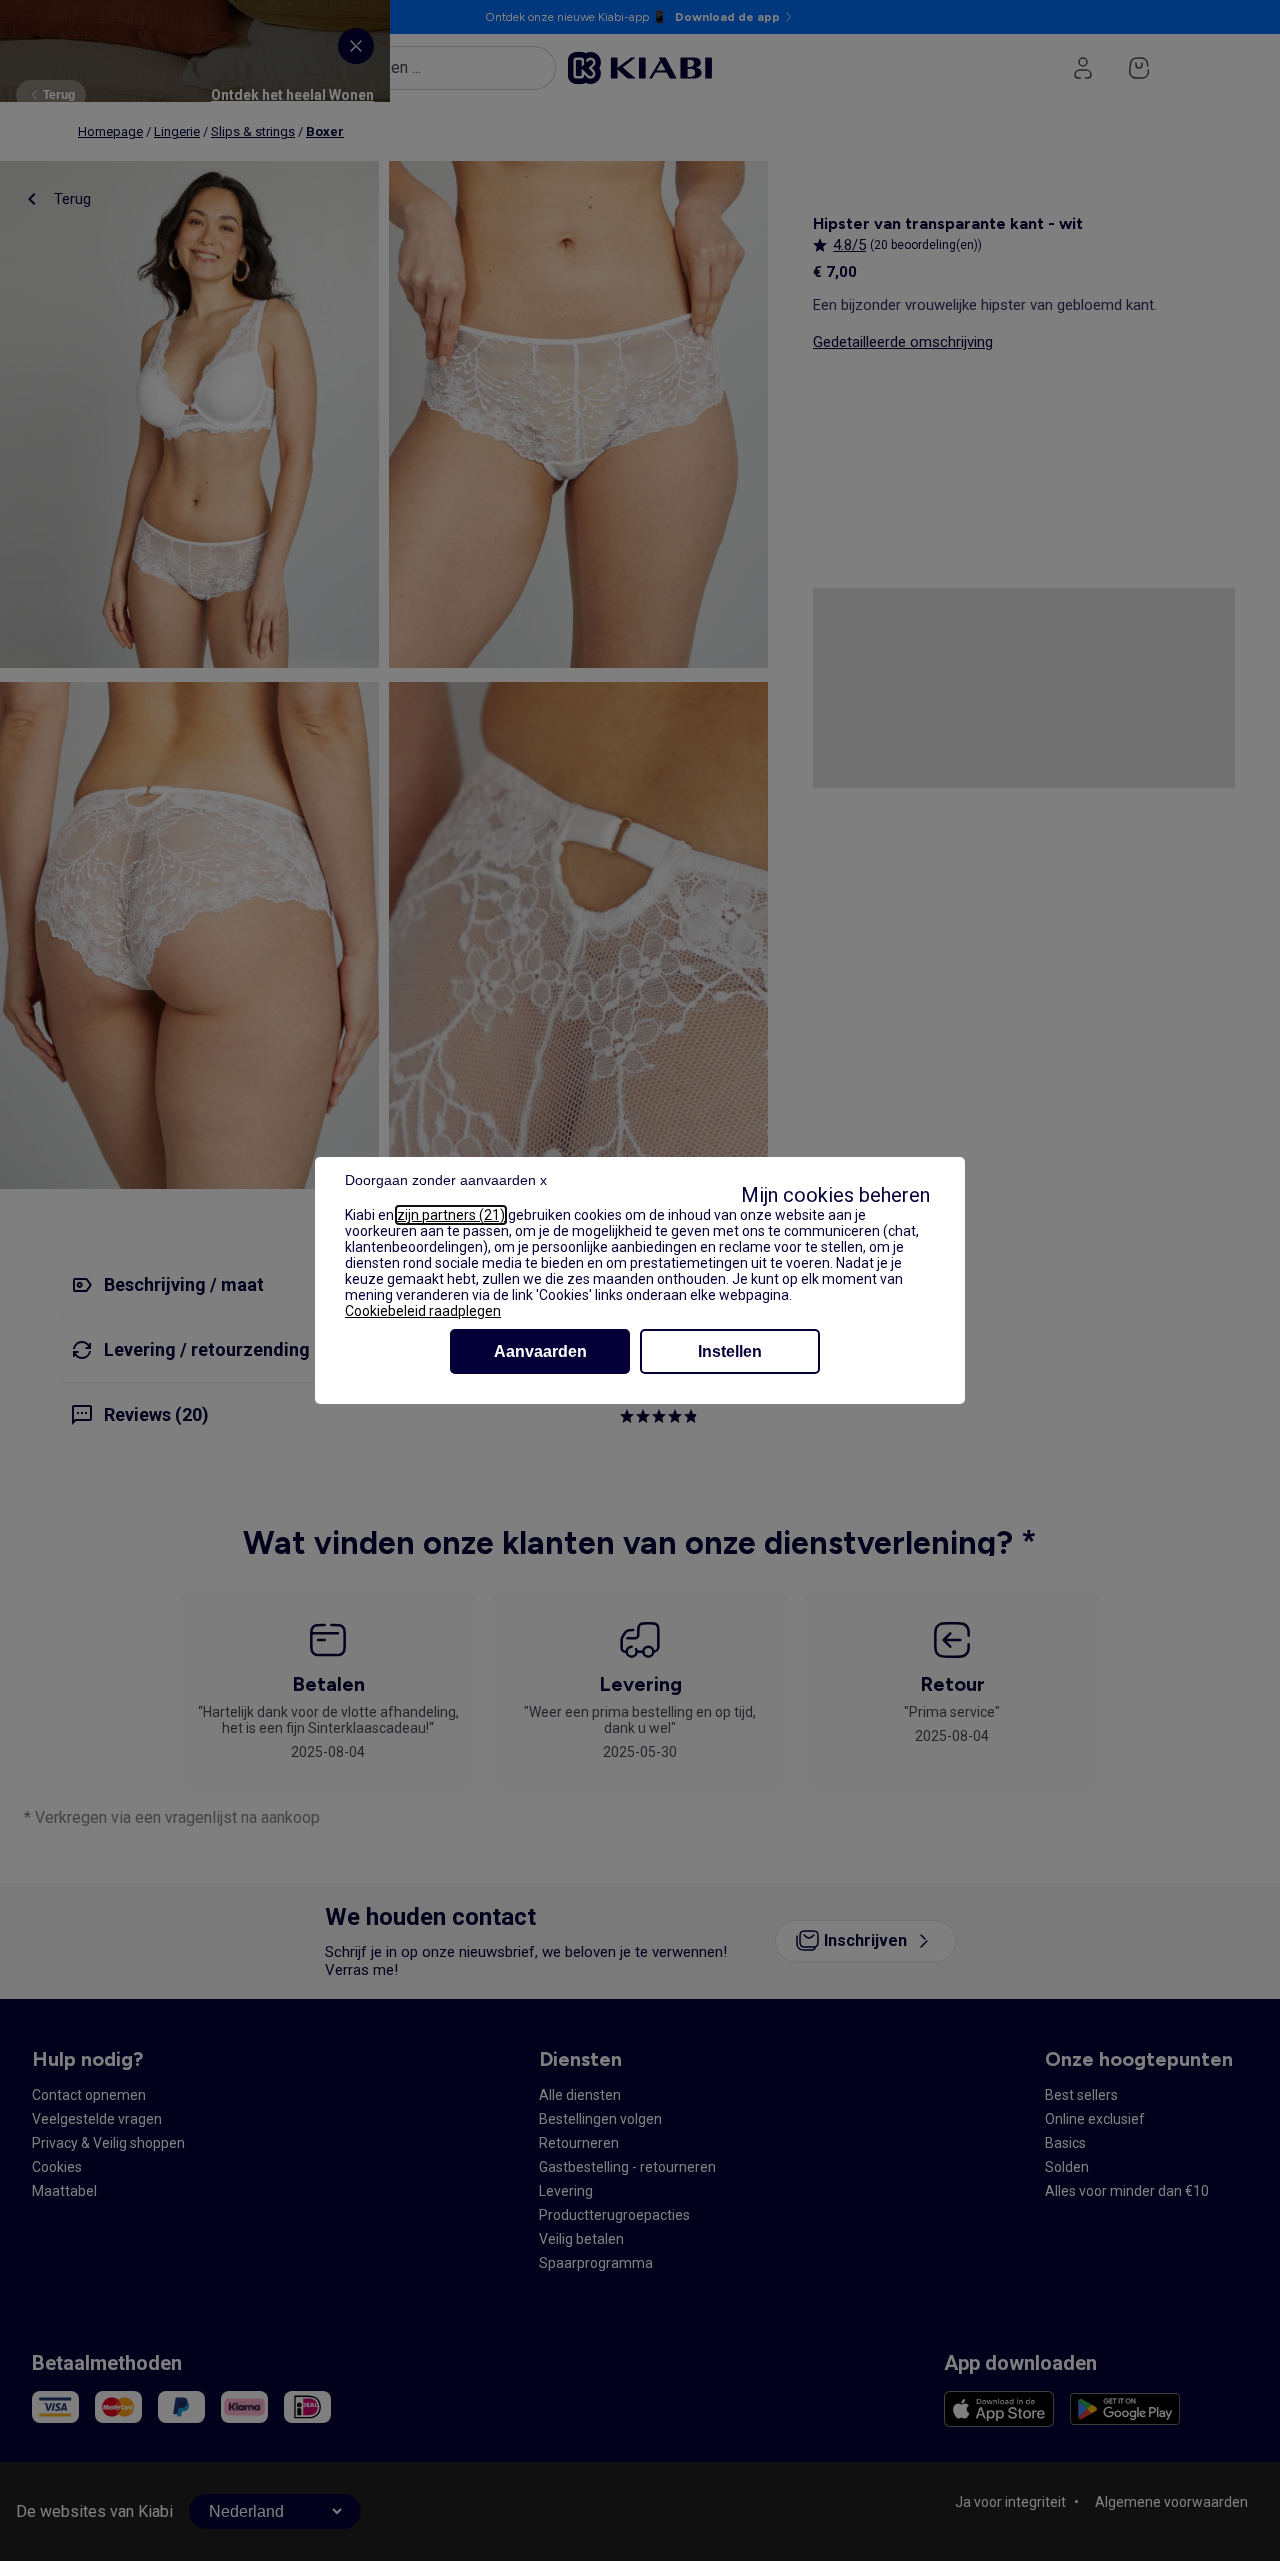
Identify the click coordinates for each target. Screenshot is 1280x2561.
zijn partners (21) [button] (451, 1215)
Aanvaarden (540, 1351)
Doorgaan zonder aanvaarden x (446, 1180)
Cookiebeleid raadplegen (423, 1311)
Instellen (730, 1351)
